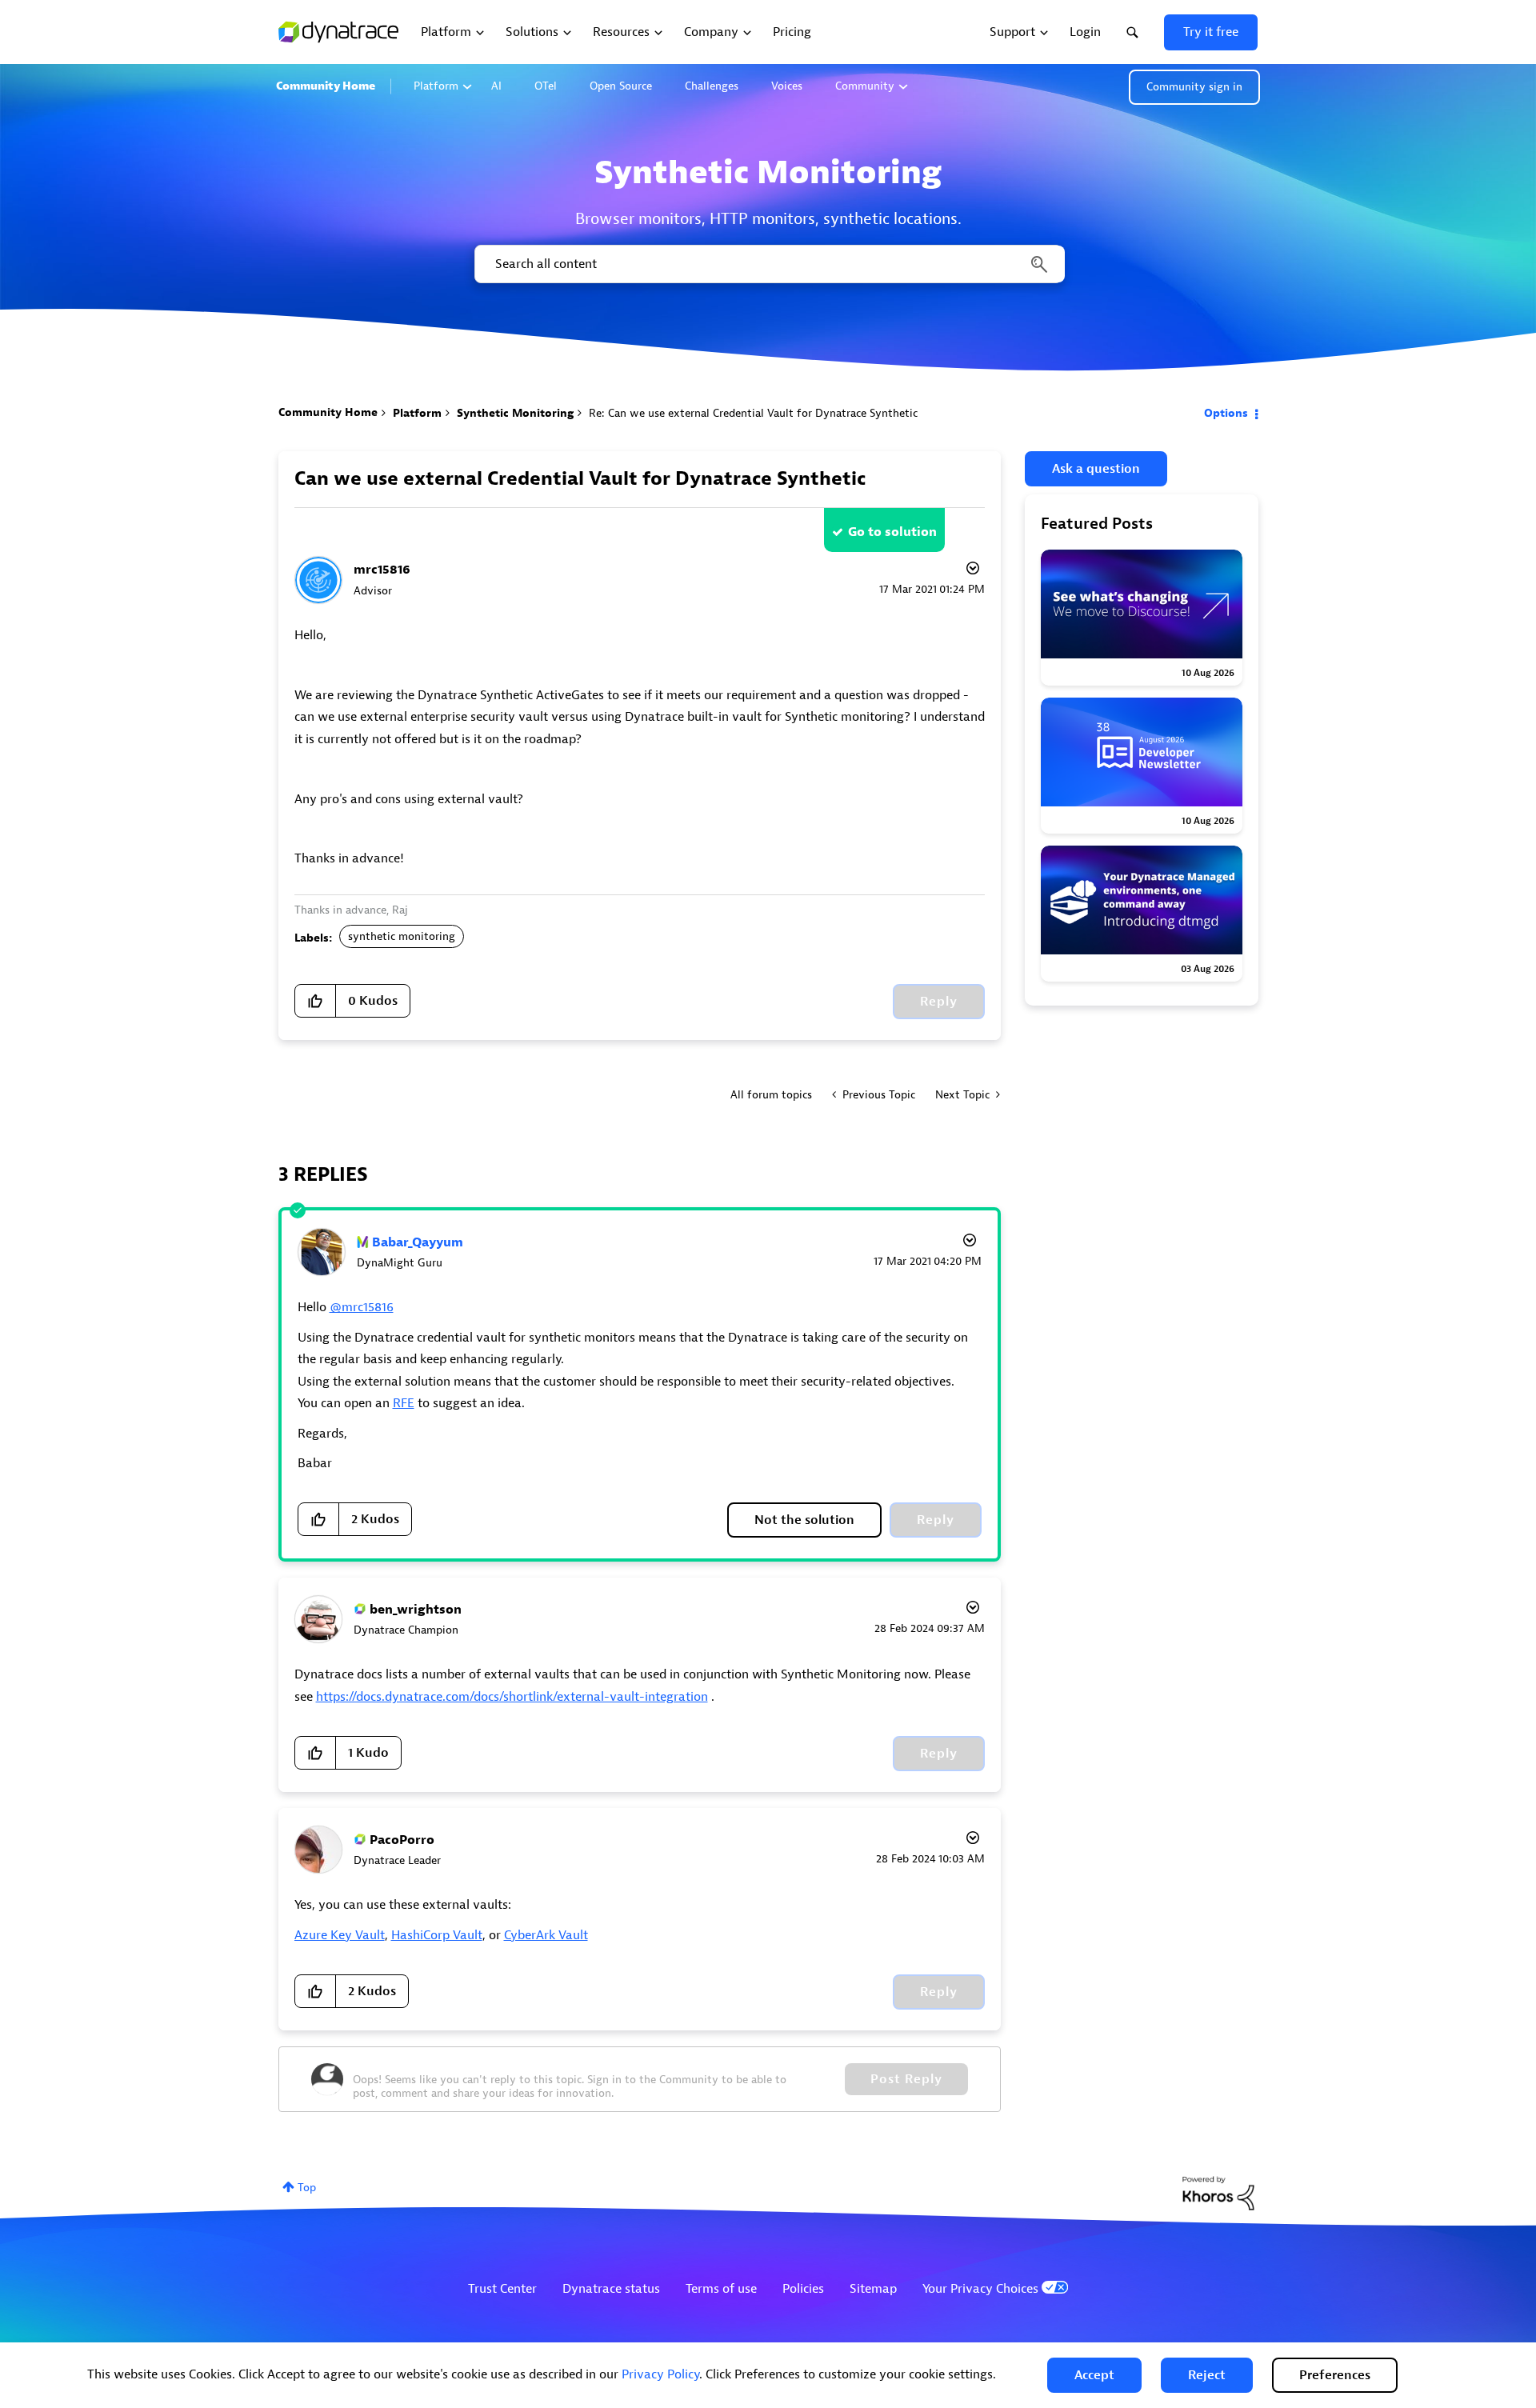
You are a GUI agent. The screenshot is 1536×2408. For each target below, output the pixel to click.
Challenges (712, 86)
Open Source (621, 86)
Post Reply (906, 2079)
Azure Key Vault (340, 1935)
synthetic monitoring (402, 936)
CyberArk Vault (546, 1935)
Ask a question (1096, 469)
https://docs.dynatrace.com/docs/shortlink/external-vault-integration (512, 1697)
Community (865, 86)
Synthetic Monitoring (515, 413)
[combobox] (768, 264)
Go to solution (892, 532)
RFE (404, 1403)
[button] (1094, 2375)
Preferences (1335, 2375)
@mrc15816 (362, 1307)
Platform (436, 86)
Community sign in (1194, 87)
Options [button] (1226, 413)
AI (496, 86)
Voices (787, 86)
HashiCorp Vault (437, 1935)
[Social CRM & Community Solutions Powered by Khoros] (1218, 2192)
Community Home (326, 86)
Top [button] (307, 2188)
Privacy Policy (660, 2374)
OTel (546, 86)
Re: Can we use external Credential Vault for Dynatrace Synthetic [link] (753, 413)
